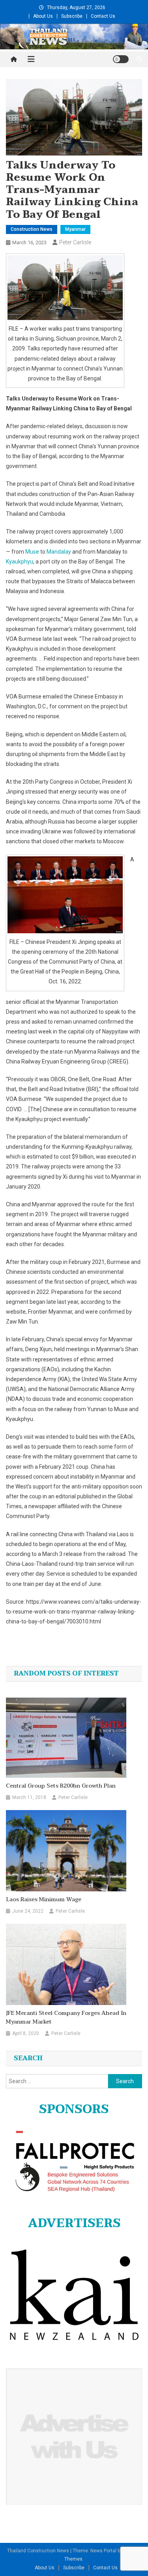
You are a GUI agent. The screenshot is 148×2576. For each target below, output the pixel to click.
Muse (32, 552)
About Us (43, 16)
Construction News (32, 229)
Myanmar (75, 229)
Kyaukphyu (20, 562)
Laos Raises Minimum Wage (44, 1900)
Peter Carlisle (75, 242)
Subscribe (72, 16)
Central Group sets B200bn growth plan (61, 1786)
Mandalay (59, 552)
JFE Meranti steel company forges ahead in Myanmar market (66, 2018)
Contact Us (103, 16)
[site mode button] (121, 59)
